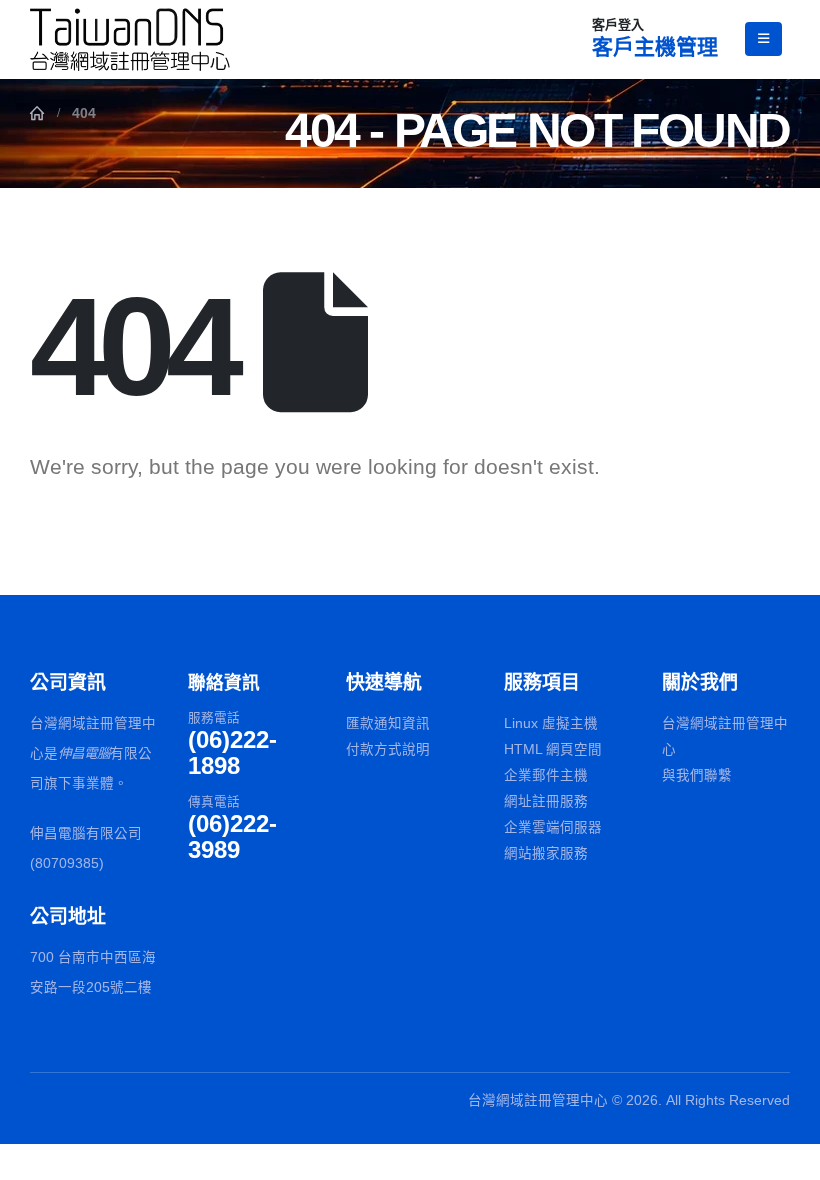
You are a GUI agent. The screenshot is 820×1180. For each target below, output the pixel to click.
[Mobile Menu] (763, 39)
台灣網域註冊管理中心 (725, 736)
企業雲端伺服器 (553, 827)
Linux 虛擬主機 (551, 723)
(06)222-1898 (232, 752)
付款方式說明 (388, 749)
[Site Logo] (130, 39)
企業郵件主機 (546, 775)
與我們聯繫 (697, 775)
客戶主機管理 (655, 46)
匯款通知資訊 (388, 723)
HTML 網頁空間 (553, 749)
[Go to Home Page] (37, 113)
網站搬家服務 (546, 853)
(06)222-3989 (232, 836)
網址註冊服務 (546, 801)
